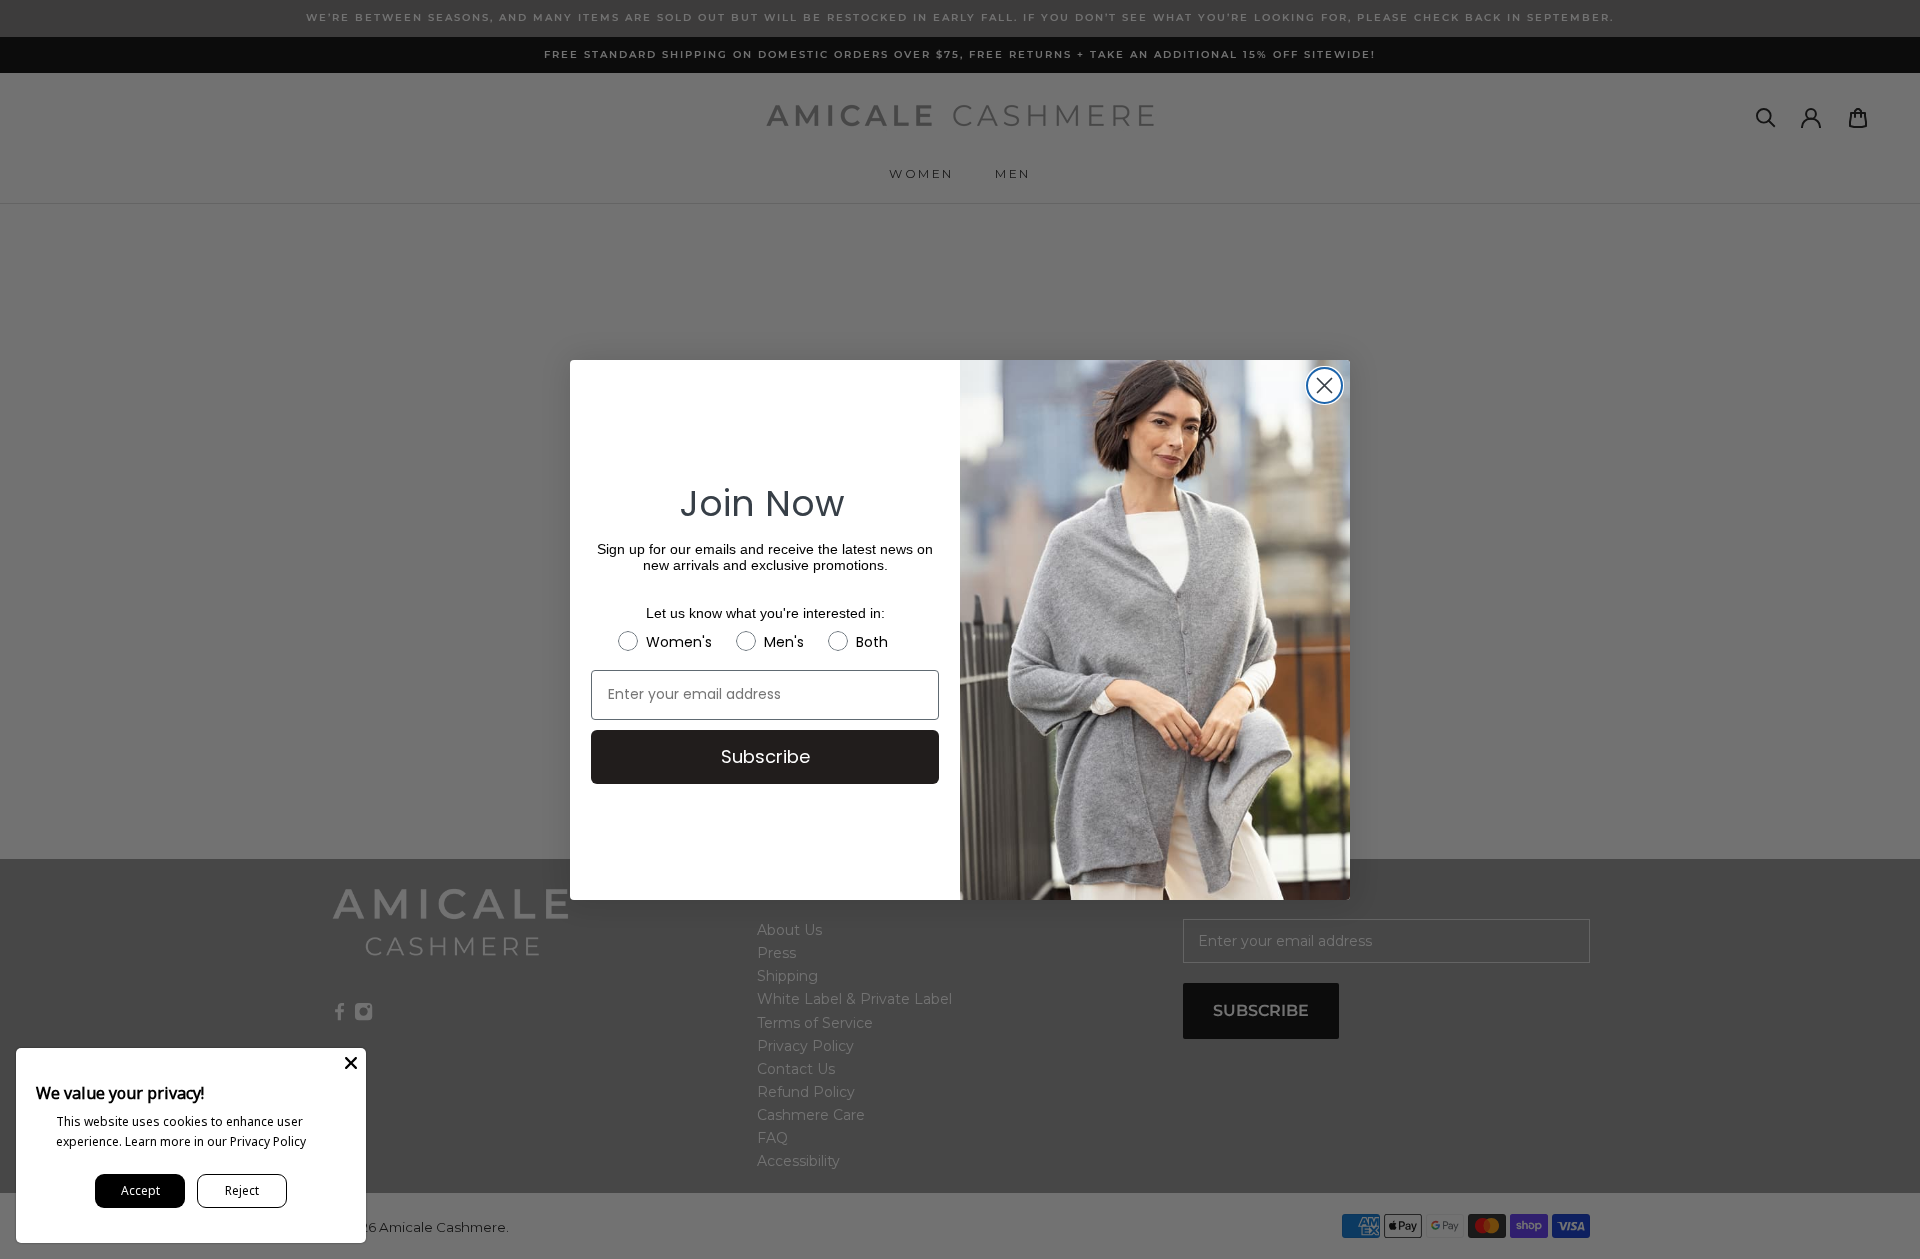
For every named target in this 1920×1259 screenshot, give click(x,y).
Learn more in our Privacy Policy (215, 1141)
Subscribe (765, 756)
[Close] (351, 1063)
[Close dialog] (1324, 385)
